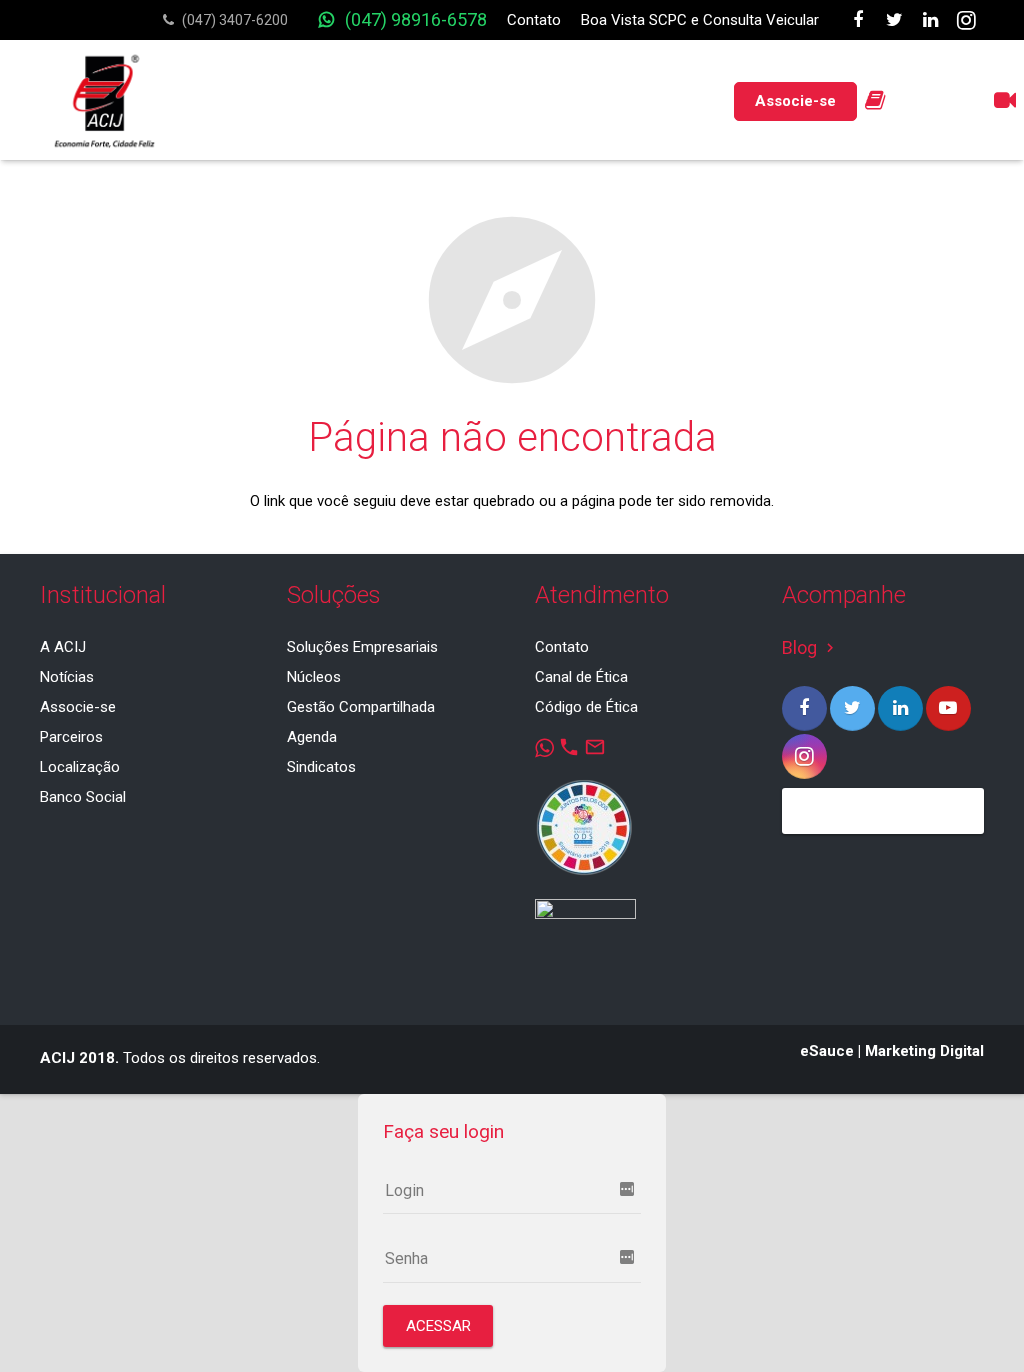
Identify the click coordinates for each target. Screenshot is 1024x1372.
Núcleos (314, 677)
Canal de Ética (581, 677)
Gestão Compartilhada (361, 707)
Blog (810, 647)
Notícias (67, 677)
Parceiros (71, 737)
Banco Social (83, 797)
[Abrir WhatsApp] (974, 1321)
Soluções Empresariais (362, 647)
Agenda (312, 737)
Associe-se (78, 707)
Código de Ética (586, 707)
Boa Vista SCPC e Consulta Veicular (700, 20)
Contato (534, 20)
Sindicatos (321, 767)
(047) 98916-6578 (416, 19)
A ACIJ (63, 647)
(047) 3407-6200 (235, 20)
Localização (80, 767)
